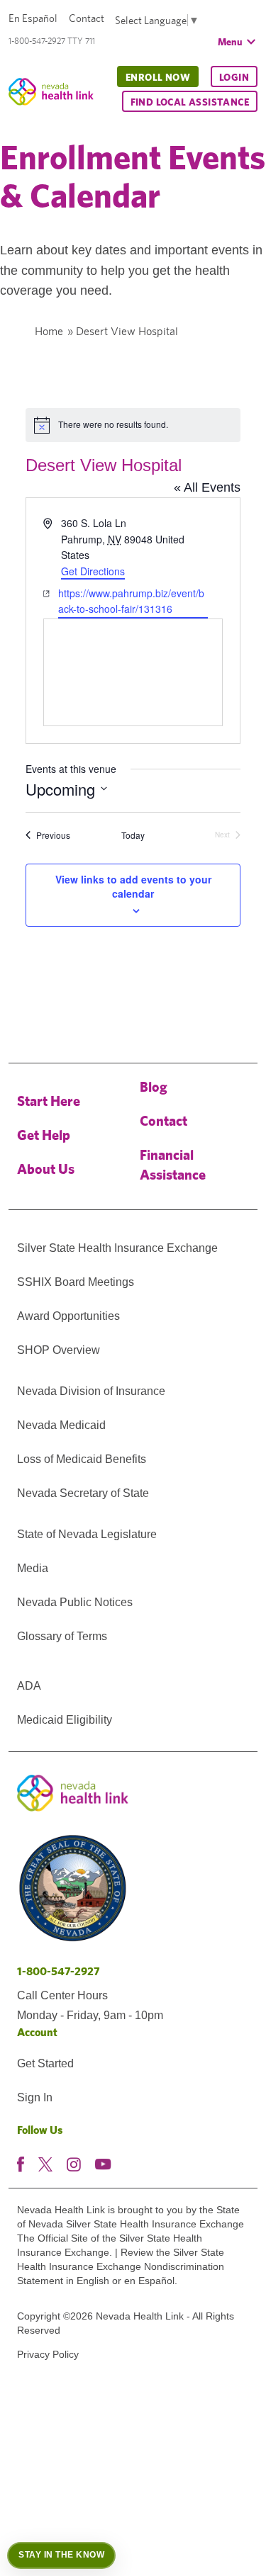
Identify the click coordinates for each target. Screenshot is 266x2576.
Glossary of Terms (62, 1636)
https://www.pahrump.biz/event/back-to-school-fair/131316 (131, 601)
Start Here (49, 1101)
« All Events (207, 487)
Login (234, 77)
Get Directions (93, 571)
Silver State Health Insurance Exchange (117, 1248)
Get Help (44, 1135)
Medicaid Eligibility (65, 1720)
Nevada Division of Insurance (91, 1391)
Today (133, 835)
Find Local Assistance (190, 102)
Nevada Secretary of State (83, 1493)
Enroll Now (158, 77)
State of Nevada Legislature (87, 1534)
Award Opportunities (68, 1316)
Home (49, 331)
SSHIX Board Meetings (76, 1282)
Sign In (35, 2097)
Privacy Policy (48, 2354)
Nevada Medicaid (61, 1425)
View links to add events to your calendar (133, 886)
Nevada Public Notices (75, 1602)
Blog (154, 1086)
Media (33, 1568)
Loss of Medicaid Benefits (82, 1459)
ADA (29, 1686)
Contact (87, 18)
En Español (33, 18)
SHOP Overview (59, 1350)
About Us (46, 1169)
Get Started (45, 2063)
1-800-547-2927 (59, 1971)
